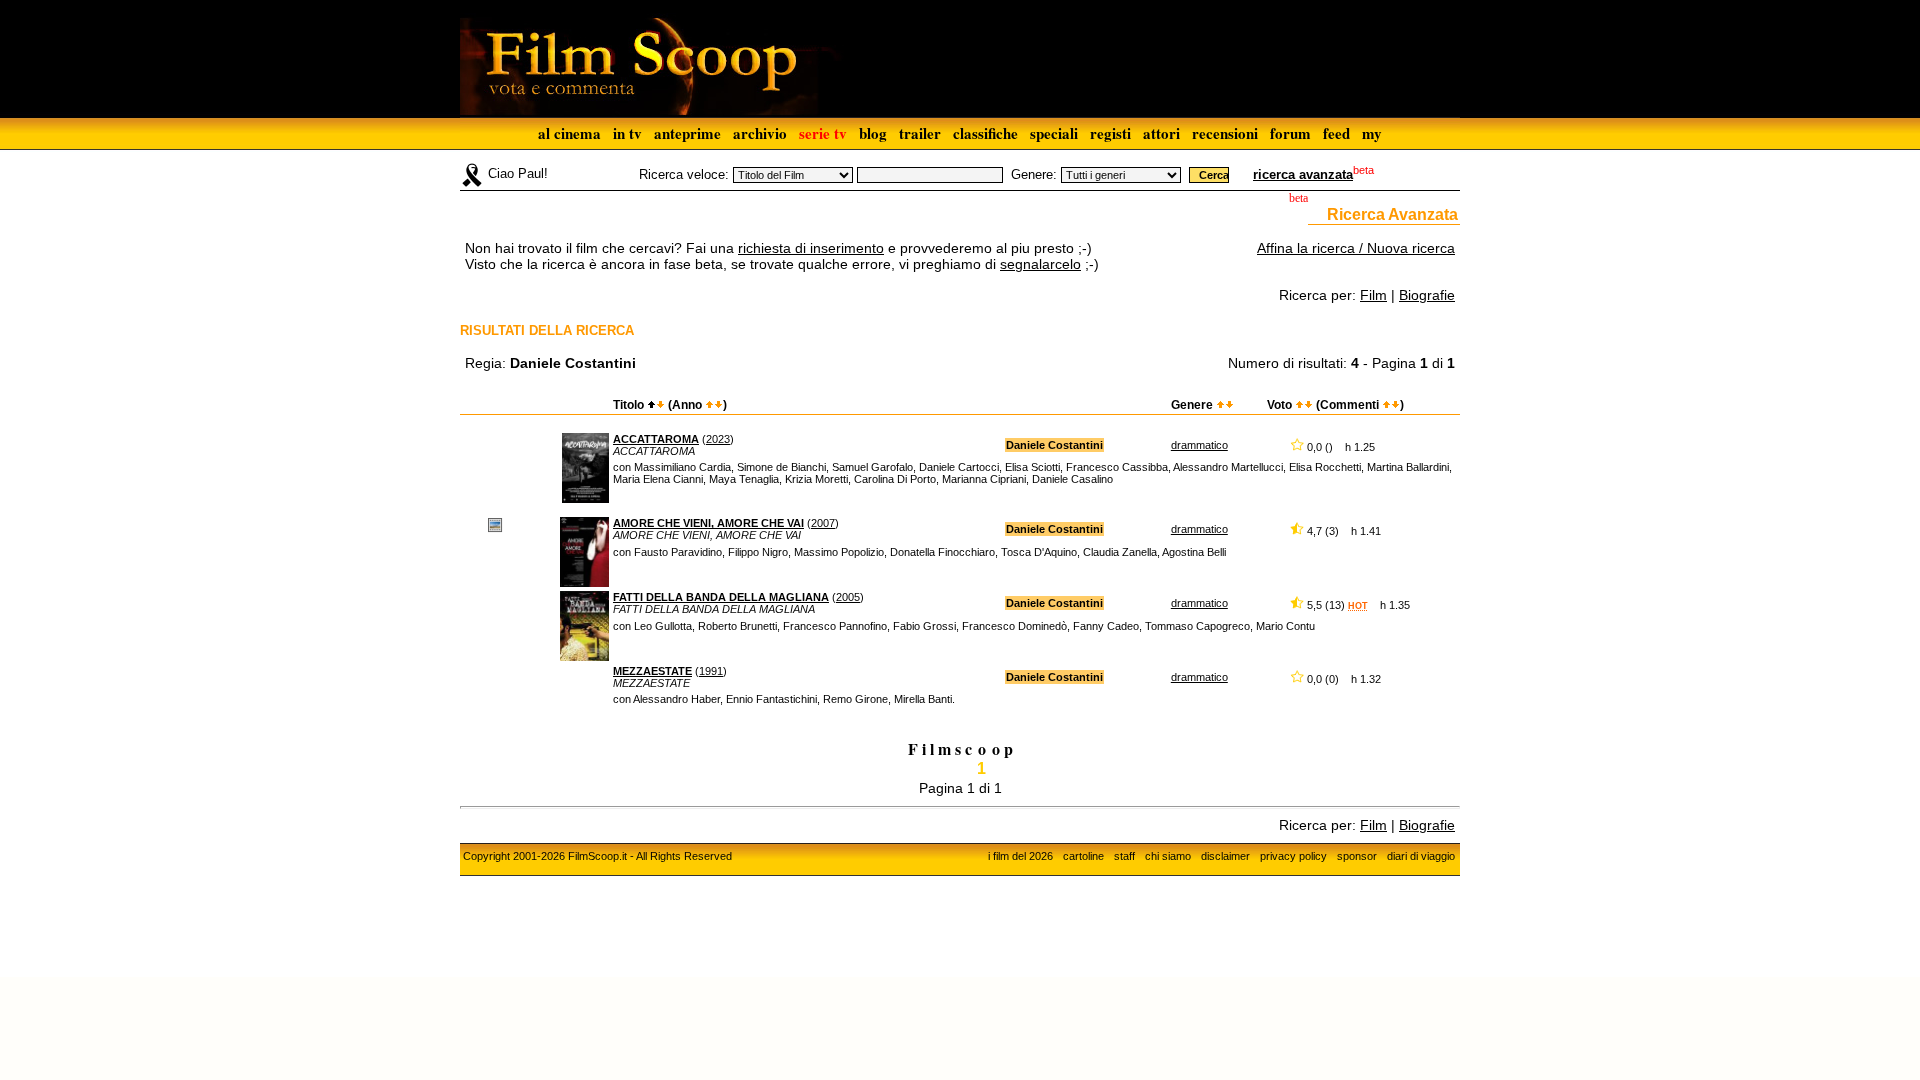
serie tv (823, 133)
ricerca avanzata (1303, 174)
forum (1290, 133)
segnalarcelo (1040, 264)
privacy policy (1293, 856)
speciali (1054, 133)
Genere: (1034, 174)
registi (1110, 133)
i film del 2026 (1020, 856)
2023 (718, 439)
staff (1124, 856)
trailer (920, 133)
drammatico (1199, 445)
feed (1336, 133)
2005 (848, 597)
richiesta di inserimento (811, 248)
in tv (627, 133)
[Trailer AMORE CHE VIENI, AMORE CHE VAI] (495, 524)
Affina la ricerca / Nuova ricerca (1356, 248)
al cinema (569, 133)
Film (1373, 295)
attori (1161, 133)
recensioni (1225, 133)
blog (873, 133)
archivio (760, 133)
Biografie (1427, 295)
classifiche (985, 133)
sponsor (1357, 856)
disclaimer (1225, 856)
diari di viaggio (1421, 856)
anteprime (687, 133)
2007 (823, 523)
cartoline (1083, 856)
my (1372, 133)
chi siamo (1168, 856)
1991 (711, 671)
